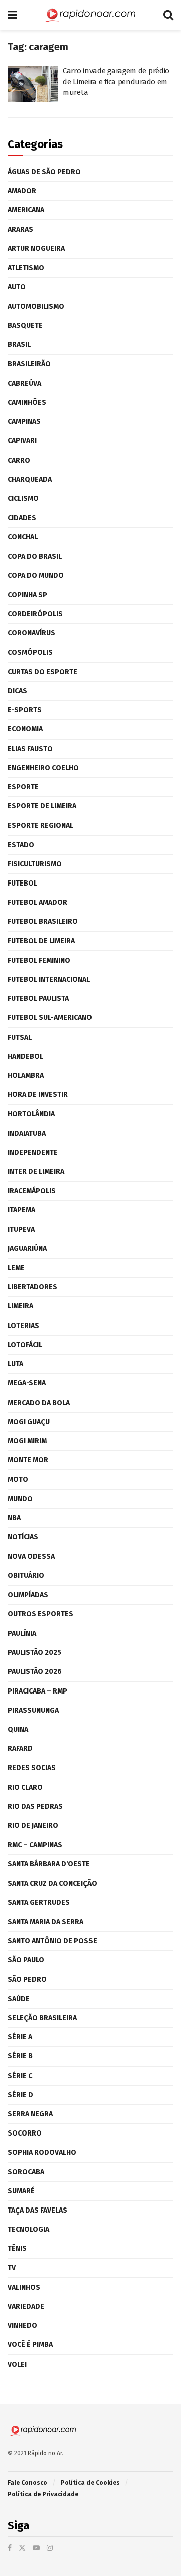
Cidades (22, 518)
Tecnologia (28, 2229)
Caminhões (27, 402)
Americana (26, 210)
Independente (33, 1153)
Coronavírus (31, 633)
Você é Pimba (30, 2345)
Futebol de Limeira (41, 941)
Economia (25, 729)
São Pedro (27, 1980)
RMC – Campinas (35, 1845)
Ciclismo (23, 499)
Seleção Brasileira (42, 2018)
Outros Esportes (40, 1614)
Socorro (25, 2133)
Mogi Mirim (27, 1441)
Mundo (20, 1499)
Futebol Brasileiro (43, 922)
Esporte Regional (40, 825)
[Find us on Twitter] (22, 2548)
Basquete (25, 325)
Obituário (26, 1575)
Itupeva (21, 1230)
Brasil (19, 345)
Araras (20, 229)
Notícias (23, 1537)
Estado (21, 845)
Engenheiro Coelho (43, 768)
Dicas (17, 691)
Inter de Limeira (36, 1172)
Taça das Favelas (37, 2210)
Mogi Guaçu (29, 1422)
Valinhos (24, 2287)
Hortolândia (31, 1114)
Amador (22, 191)
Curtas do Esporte (42, 672)
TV (12, 2268)
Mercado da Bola (39, 1403)
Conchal (23, 537)
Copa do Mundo (36, 576)
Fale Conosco (27, 2483)
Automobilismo (36, 306)
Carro (19, 460)
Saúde (19, 1999)
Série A (20, 2037)
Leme (16, 1268)
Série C (20, 2076)
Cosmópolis (30, 653)
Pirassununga (33, 1710)
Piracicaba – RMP (37, 1691)
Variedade (26, 2306)
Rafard (20, 1749)
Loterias (23, 1326)
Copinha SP (27, 595)
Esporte (23, 787)
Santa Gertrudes (39, 1903)
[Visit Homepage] (90, 15)
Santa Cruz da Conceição (52, 1884)
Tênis (17, 2249)
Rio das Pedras (35, 1807)
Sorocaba (26, 2172)
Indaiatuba (27, 1133)
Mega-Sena (27, 1383)
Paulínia (22, 1633)
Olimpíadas (28, 1595)
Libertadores (32, 1287)
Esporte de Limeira (42, 806)
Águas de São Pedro (44, 172)
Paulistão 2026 (35, 1672)
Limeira (20, 1306)
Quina (18, 1729)
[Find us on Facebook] (10, 2548)
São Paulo (26, 1960)
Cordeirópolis (35, 614)
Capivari (22, 441)
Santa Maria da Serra (46, 1922)
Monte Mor (28, 1460)
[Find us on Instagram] (50, 2548)
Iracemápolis (32, 1191)
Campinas (24, 422)
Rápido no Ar (45, 2453)
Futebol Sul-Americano (50, 1018)
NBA (14, 1518)
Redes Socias (32, 1768)
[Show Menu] (12, 15)
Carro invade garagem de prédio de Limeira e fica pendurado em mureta (116, 82)
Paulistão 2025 (34, 1652)
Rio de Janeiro (33, 1826)
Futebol (22, 883)
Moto (18, 1479)
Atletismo (26, 268)
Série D (20, 2095)
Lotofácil (25, 1345)
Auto (17, 287)
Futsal (20, 1037)
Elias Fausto (30, 749)
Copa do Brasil (35, 557)
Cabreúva (24, 383)
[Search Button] (168, 15)
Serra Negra (30, 2114)
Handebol (25, 1056)
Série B (20, 2056)
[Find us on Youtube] (36, 2548)
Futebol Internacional (49, 979)
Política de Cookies (90, 2483)
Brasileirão (29, 364)
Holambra (26, 1076)
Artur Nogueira (36, 248)
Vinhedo (22, 2326)
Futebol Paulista (38, 999)
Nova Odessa (31, 1556)
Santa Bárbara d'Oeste (49, 1864)
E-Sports (25, 710)
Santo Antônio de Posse (52, 1941)
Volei (17, 2364)
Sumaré (21, 2191)
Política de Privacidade (43, 2494)
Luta (15, 1364)
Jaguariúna (27, 1249)
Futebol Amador (37, 902)
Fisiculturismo (35, 864)
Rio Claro (25, 1787)
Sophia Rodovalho (42, 2152)
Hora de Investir (38, 1095)
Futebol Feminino (39, 960)
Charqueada (30, 480)
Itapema (21, 1210)
